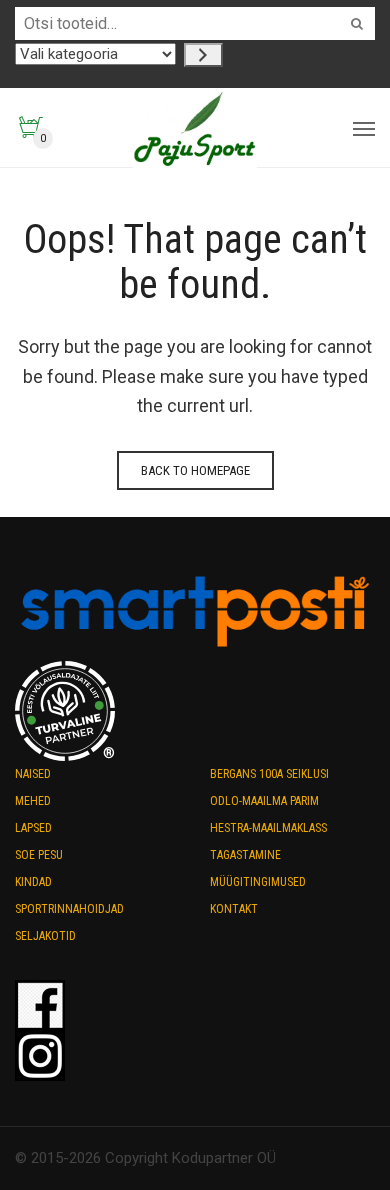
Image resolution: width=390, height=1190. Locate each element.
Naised (33, 774)
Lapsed (33, 828)
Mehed (33, 801)
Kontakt (234, 909)
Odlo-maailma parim (264, 801)
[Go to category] (203, 55)
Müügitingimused (258, 882)
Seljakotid (45, 936)
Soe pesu (39, 855)
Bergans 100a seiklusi (269, 774)
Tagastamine (245, 855)
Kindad (33, 882)
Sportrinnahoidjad (69, 909)
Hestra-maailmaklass (268, 828)
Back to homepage (195, 470)
